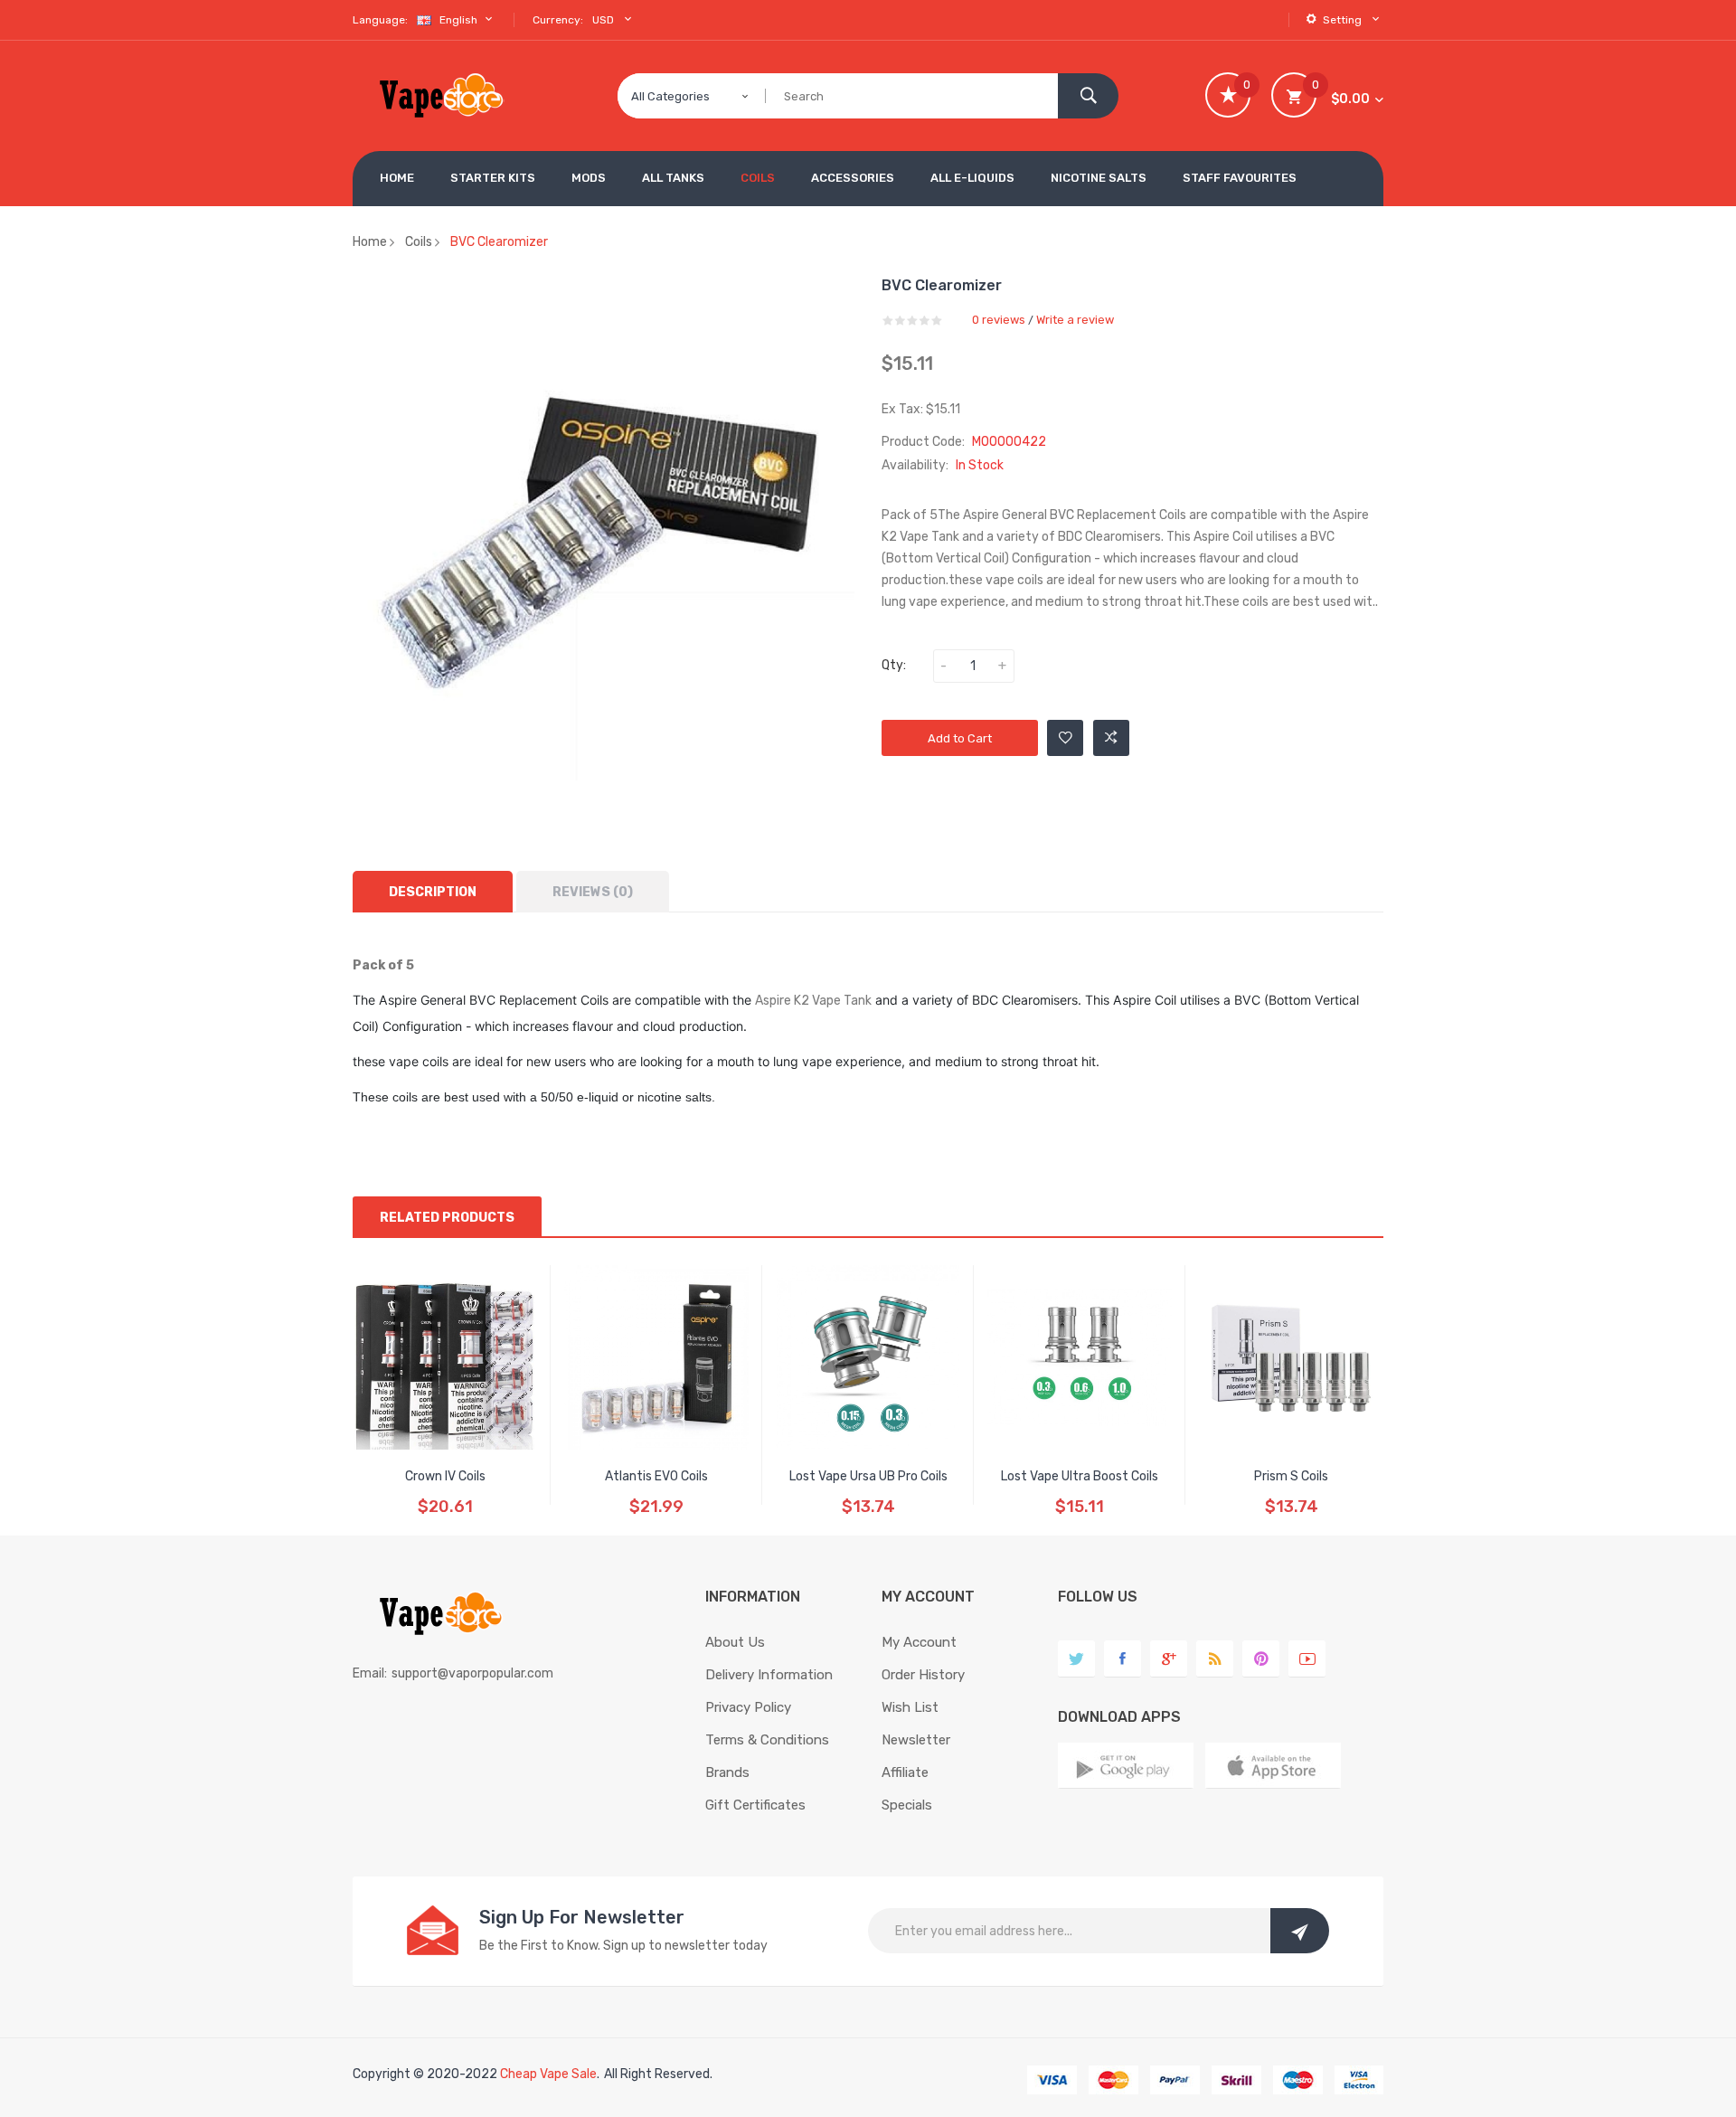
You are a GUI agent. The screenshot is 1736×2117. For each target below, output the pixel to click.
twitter (1076, 1659)
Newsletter (916, 1740)
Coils (419, 242)
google (1169, 1659)
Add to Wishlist (1065, 738)
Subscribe (1300, 1931)
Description (433, 892)
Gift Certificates (755, 1805)
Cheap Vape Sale (548, 2074)
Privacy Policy (748, 1707)
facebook (1123, 1659)
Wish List (910, 1707)
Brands (727, 1772)
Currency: (558, 20)
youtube (1307, 1659)
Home (370, 242)
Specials (907, 1805)
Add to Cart (960, 738)
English (460, 20)
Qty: (894, 665)
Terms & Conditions (767, 1740)
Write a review (1075, 320)
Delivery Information (769, 1675)
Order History (923, 1675)
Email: (370, 1673)
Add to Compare (1111, 738)
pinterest (1261, 1659)
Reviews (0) (593, 892)
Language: (380, 20)
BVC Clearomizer (499, 242)
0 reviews (999, 320)
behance (1215, 1659)
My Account (919, 1642)
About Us (735, 1642)
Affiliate (905, 1772)
